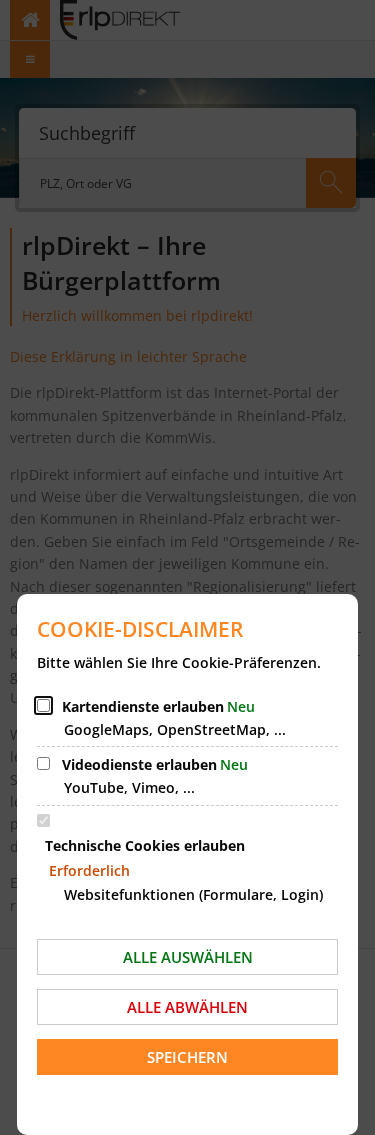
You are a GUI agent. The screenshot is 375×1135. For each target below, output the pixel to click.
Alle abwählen (187, 1007)
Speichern (187, 1057)
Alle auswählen (188, 957)
